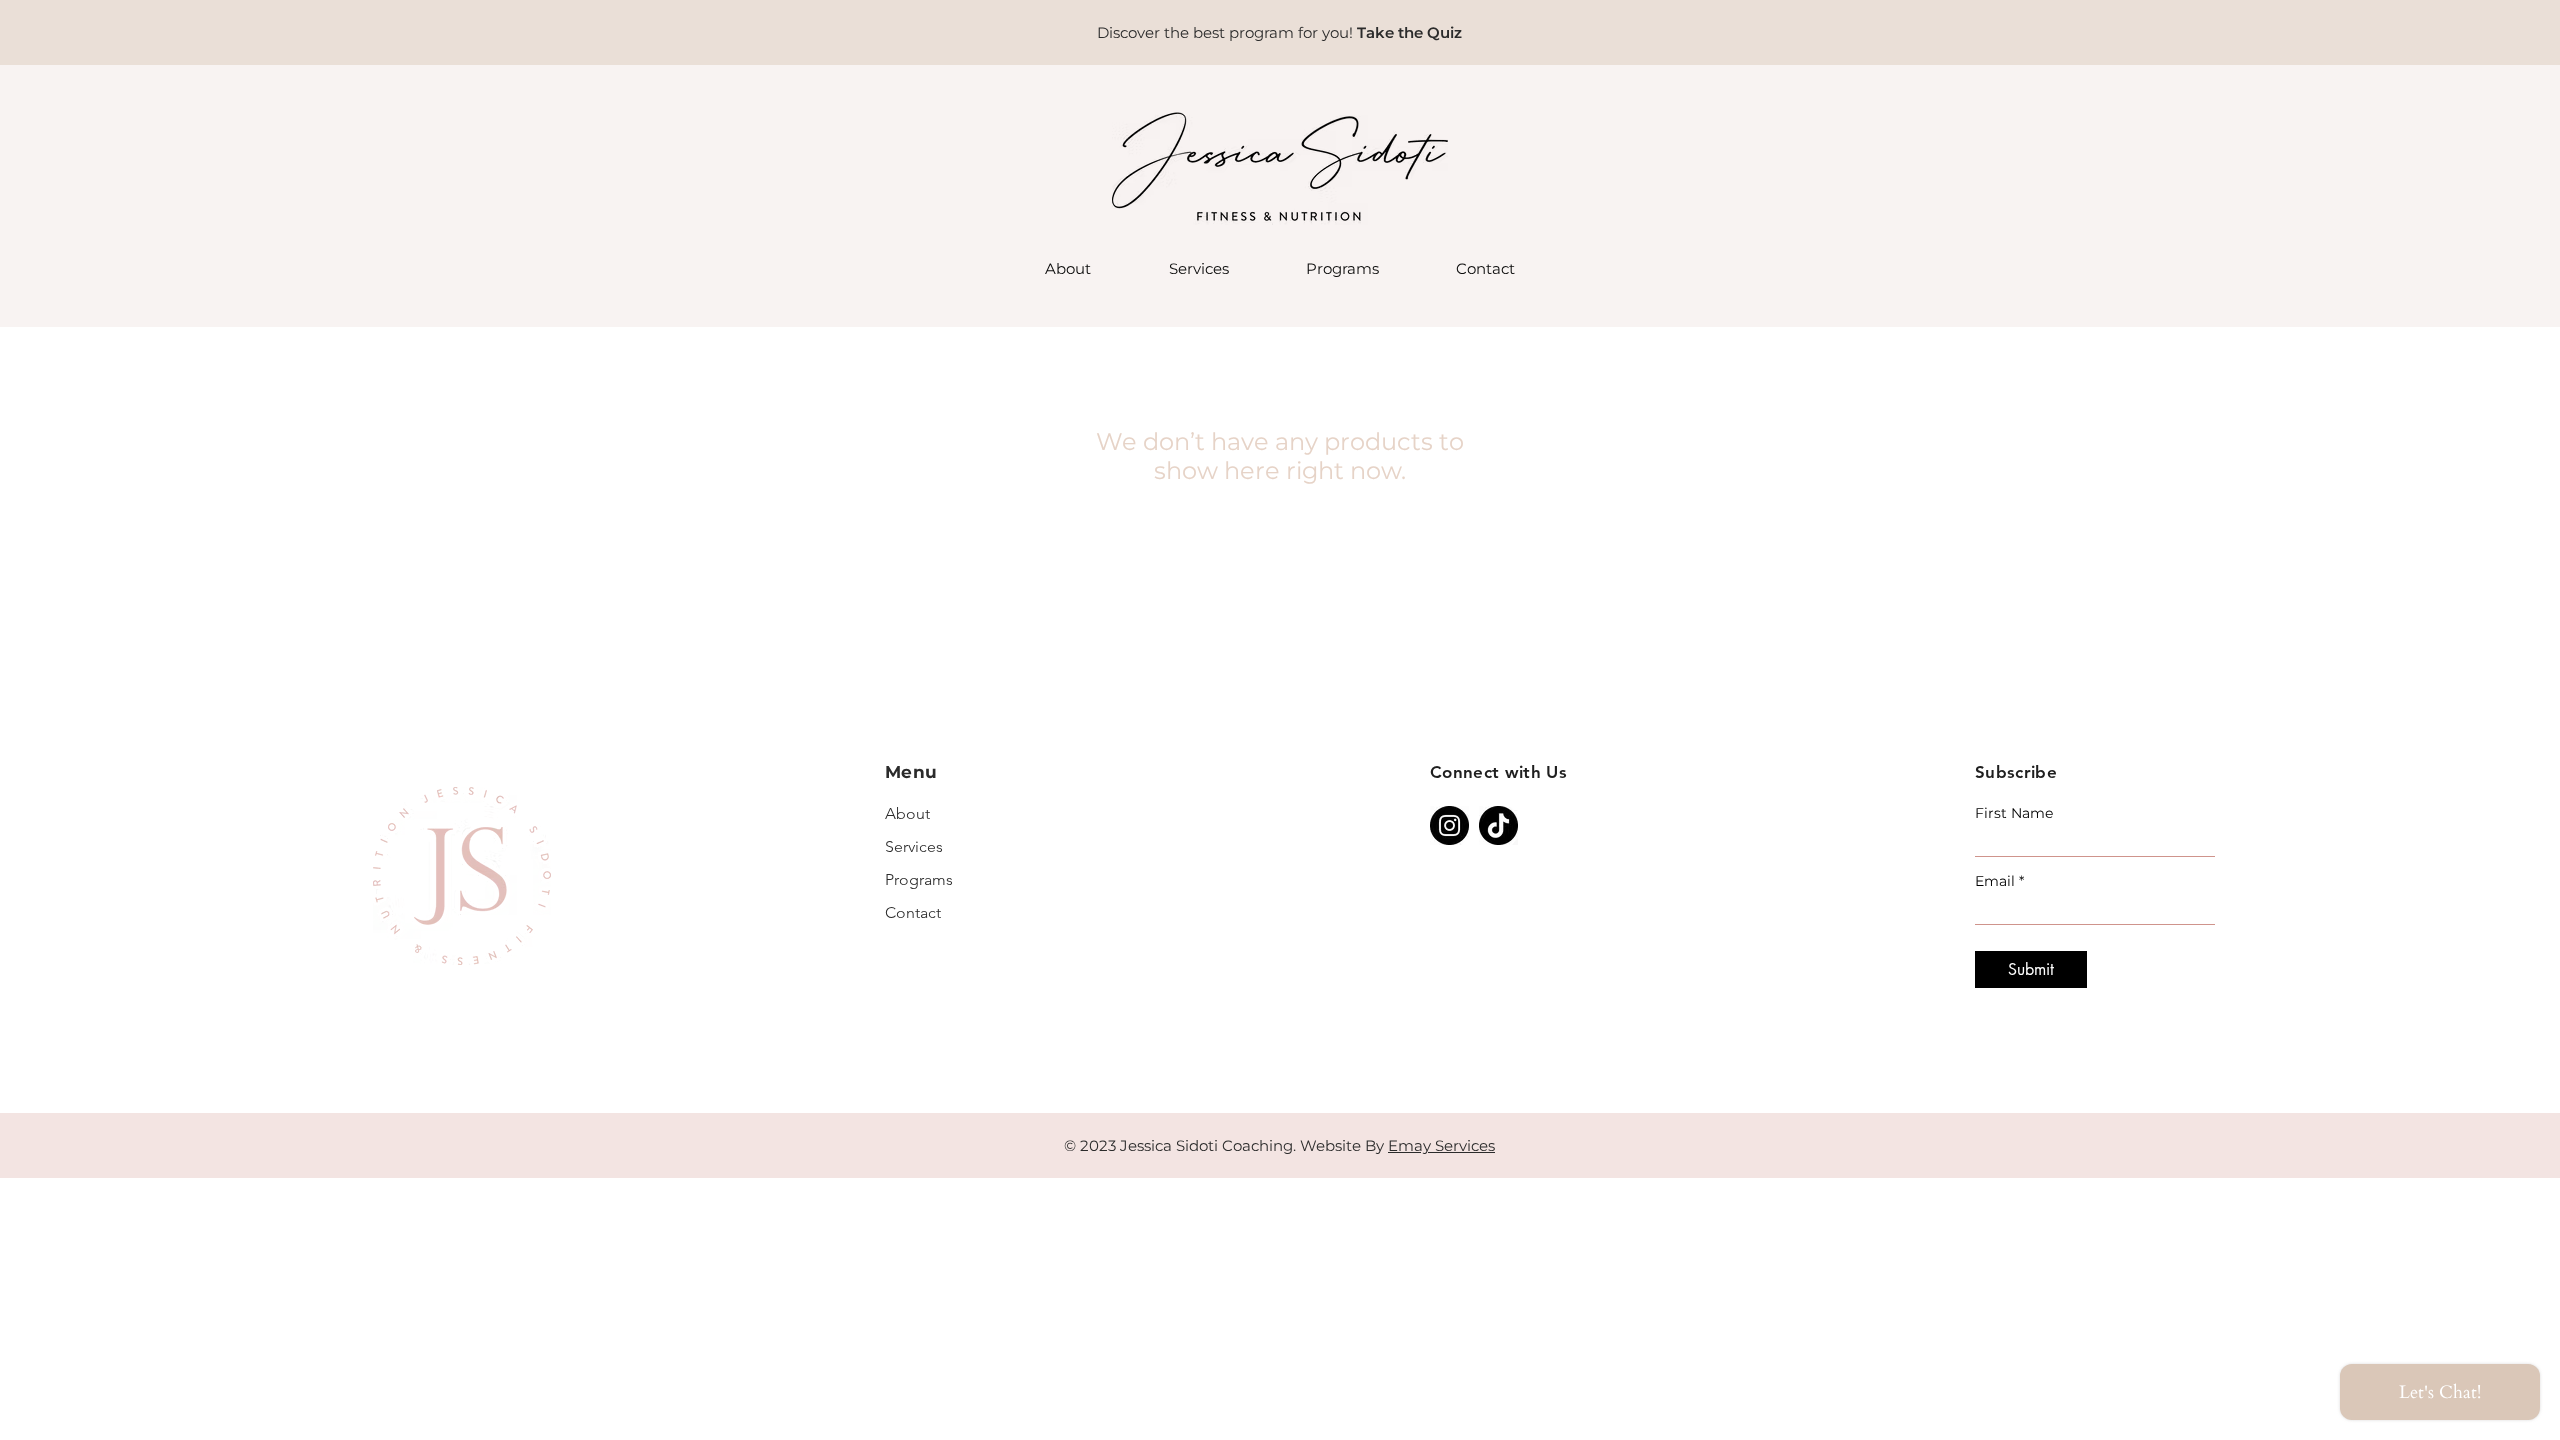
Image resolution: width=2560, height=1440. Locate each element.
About (907, 813)
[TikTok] (1498, 825)
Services (914, 846)
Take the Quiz (1409, 32)
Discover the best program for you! (1227, 32)
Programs (919, 879)
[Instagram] (1449, 825)
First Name (2014, 813)
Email (1995, 881)
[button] (1198, 269)
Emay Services (1441, 1145)
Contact (913, 912)
